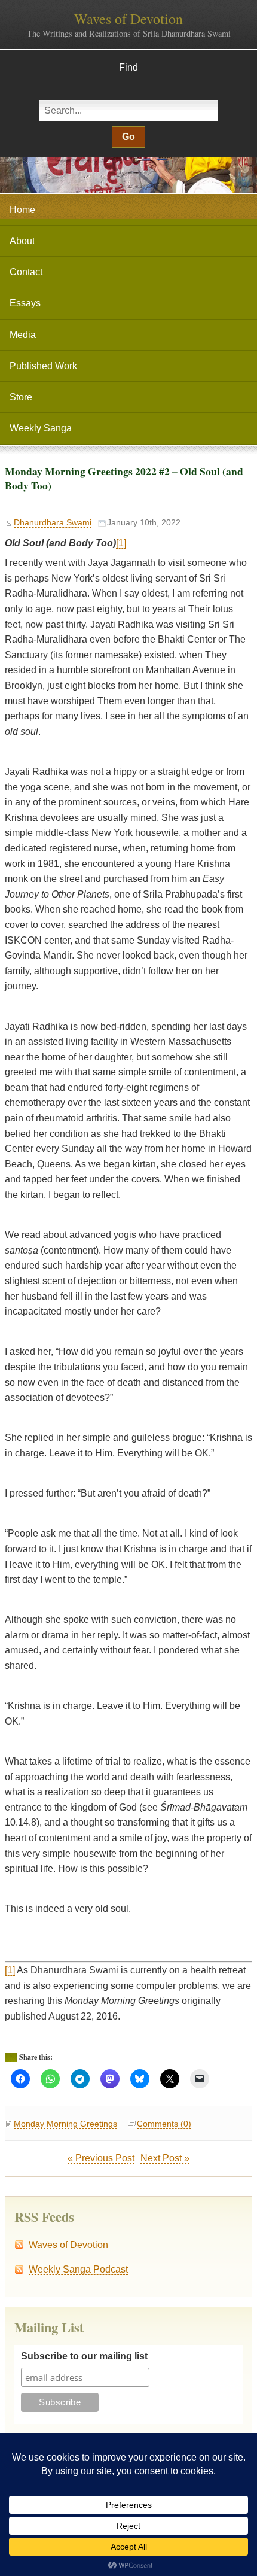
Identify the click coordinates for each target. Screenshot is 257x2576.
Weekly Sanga (41, 428)
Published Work (43, 366)
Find (128, 67)
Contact (26, 272)
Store (21, 397)
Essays (25, 303)
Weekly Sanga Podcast (78, 2269)
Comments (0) (164, 2124)
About (22, 241)
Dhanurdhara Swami (53, 523)
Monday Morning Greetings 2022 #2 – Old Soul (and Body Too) (124, 478)
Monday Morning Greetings (65, 2124)
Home (22, 210)
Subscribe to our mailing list (84, 2356)
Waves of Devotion (128, 19)
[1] (121, 543)
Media (23, 335)
